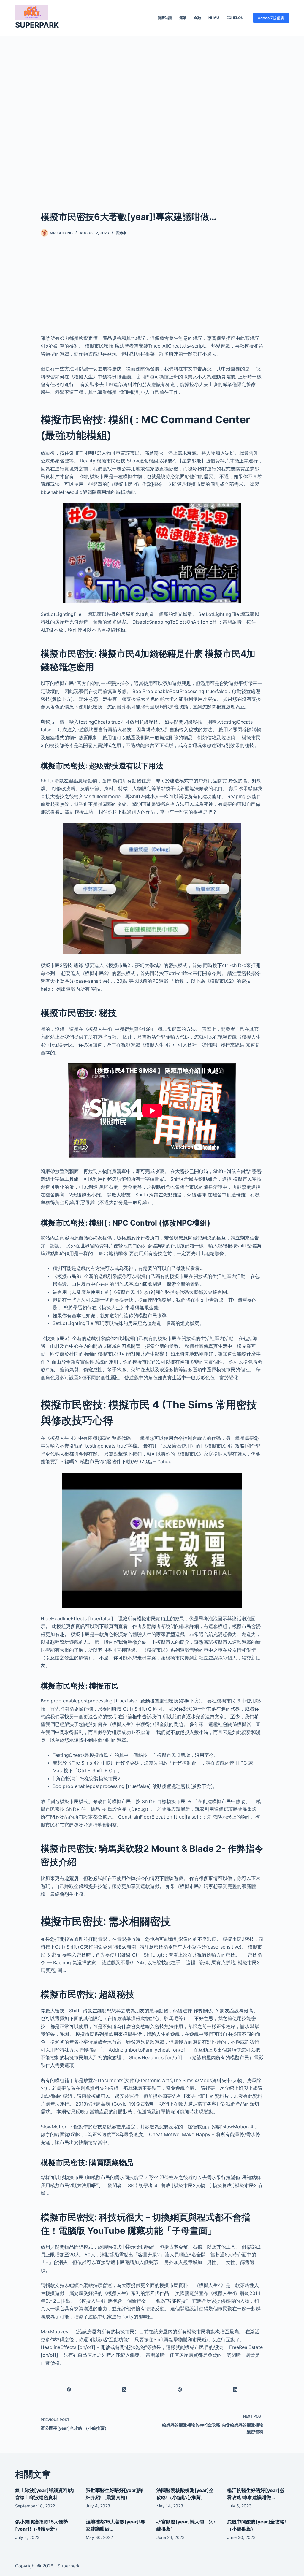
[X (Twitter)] (124, 2389)
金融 (197, 18)
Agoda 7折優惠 (271, 18)
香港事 (121, 233)
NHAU (214, 18)
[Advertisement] (152, 114)
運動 (183, 18)
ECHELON (235, 18)
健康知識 (165, 18)
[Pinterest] (180, 2389)
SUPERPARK (37, 25)
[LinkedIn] (236, 2389)
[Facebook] (69, 2389)
